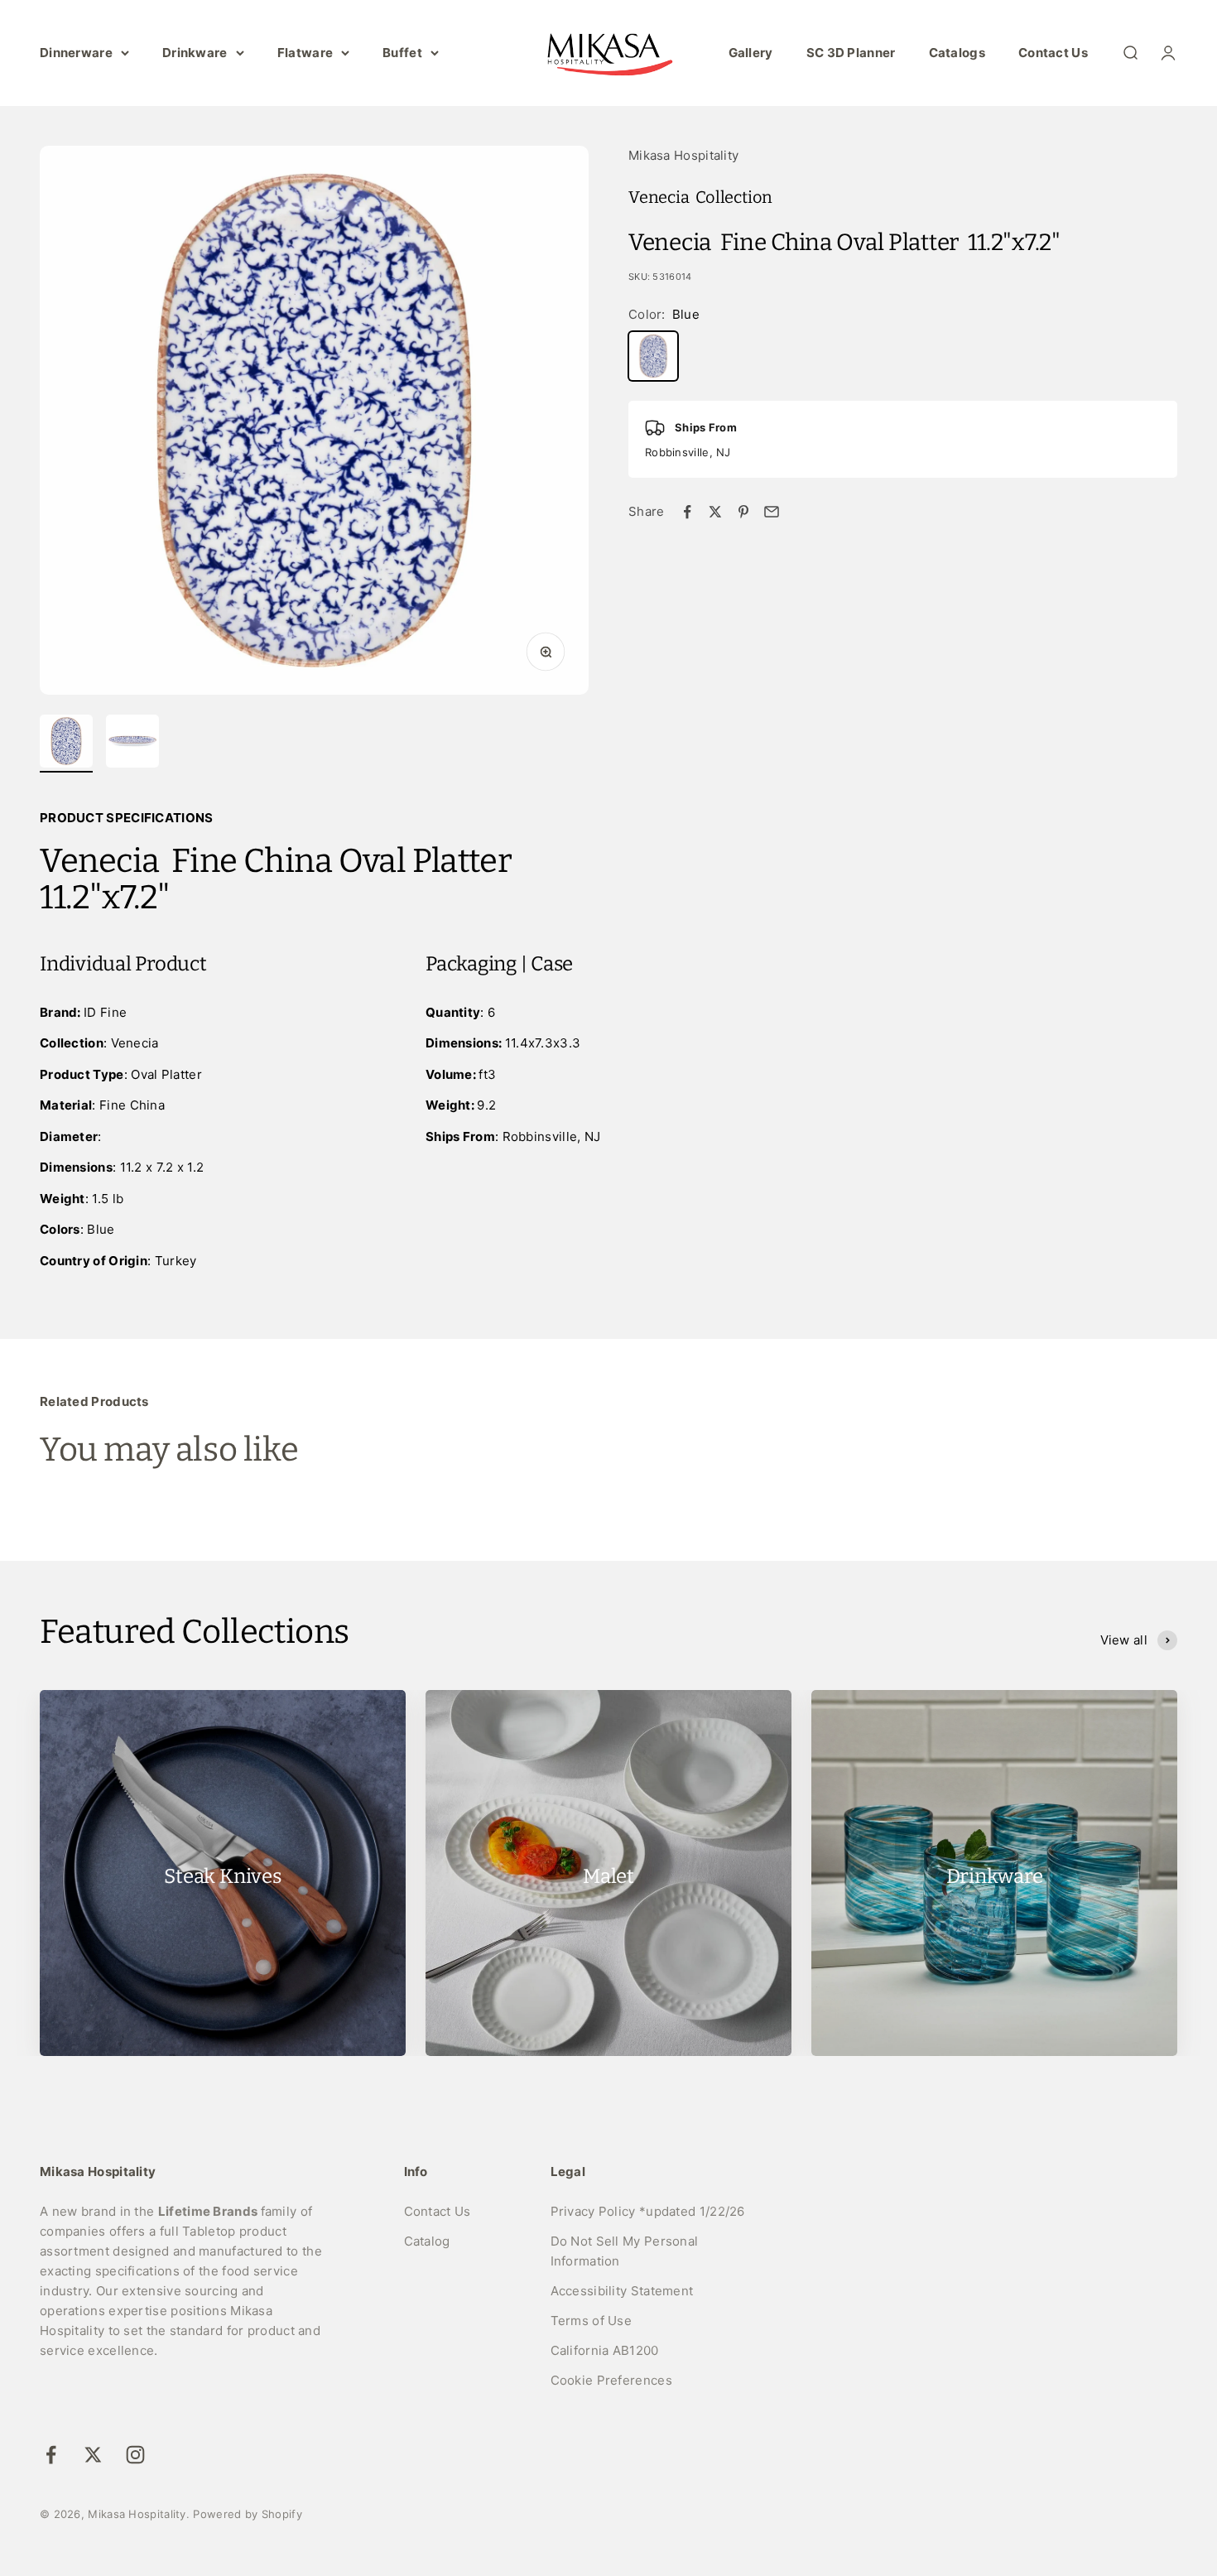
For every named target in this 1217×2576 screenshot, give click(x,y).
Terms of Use (592, 2321)
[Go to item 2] (132, 744)
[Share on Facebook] (687, 512)
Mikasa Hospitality (683, 155)
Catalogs (957, 53)
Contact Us (1053, 53)
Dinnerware (76, 53)
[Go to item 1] (66, 744)
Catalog (427, 2241)
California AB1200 (605, 2350)
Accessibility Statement (622, 2291)
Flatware (305, 53)
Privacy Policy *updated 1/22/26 (648, 2211)
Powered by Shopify (247, 2514)
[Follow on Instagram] (135, 2455)
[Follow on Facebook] (51, 2455)
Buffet (402, 53)
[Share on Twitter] (715, 512)
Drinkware (195, 53)
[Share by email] (772, 512)
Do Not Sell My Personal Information (625, 2251)
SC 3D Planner (851, 53)
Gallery (751, 53)
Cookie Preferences (611, 2380)
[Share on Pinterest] (743, 512)
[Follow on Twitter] (93, 2455)
